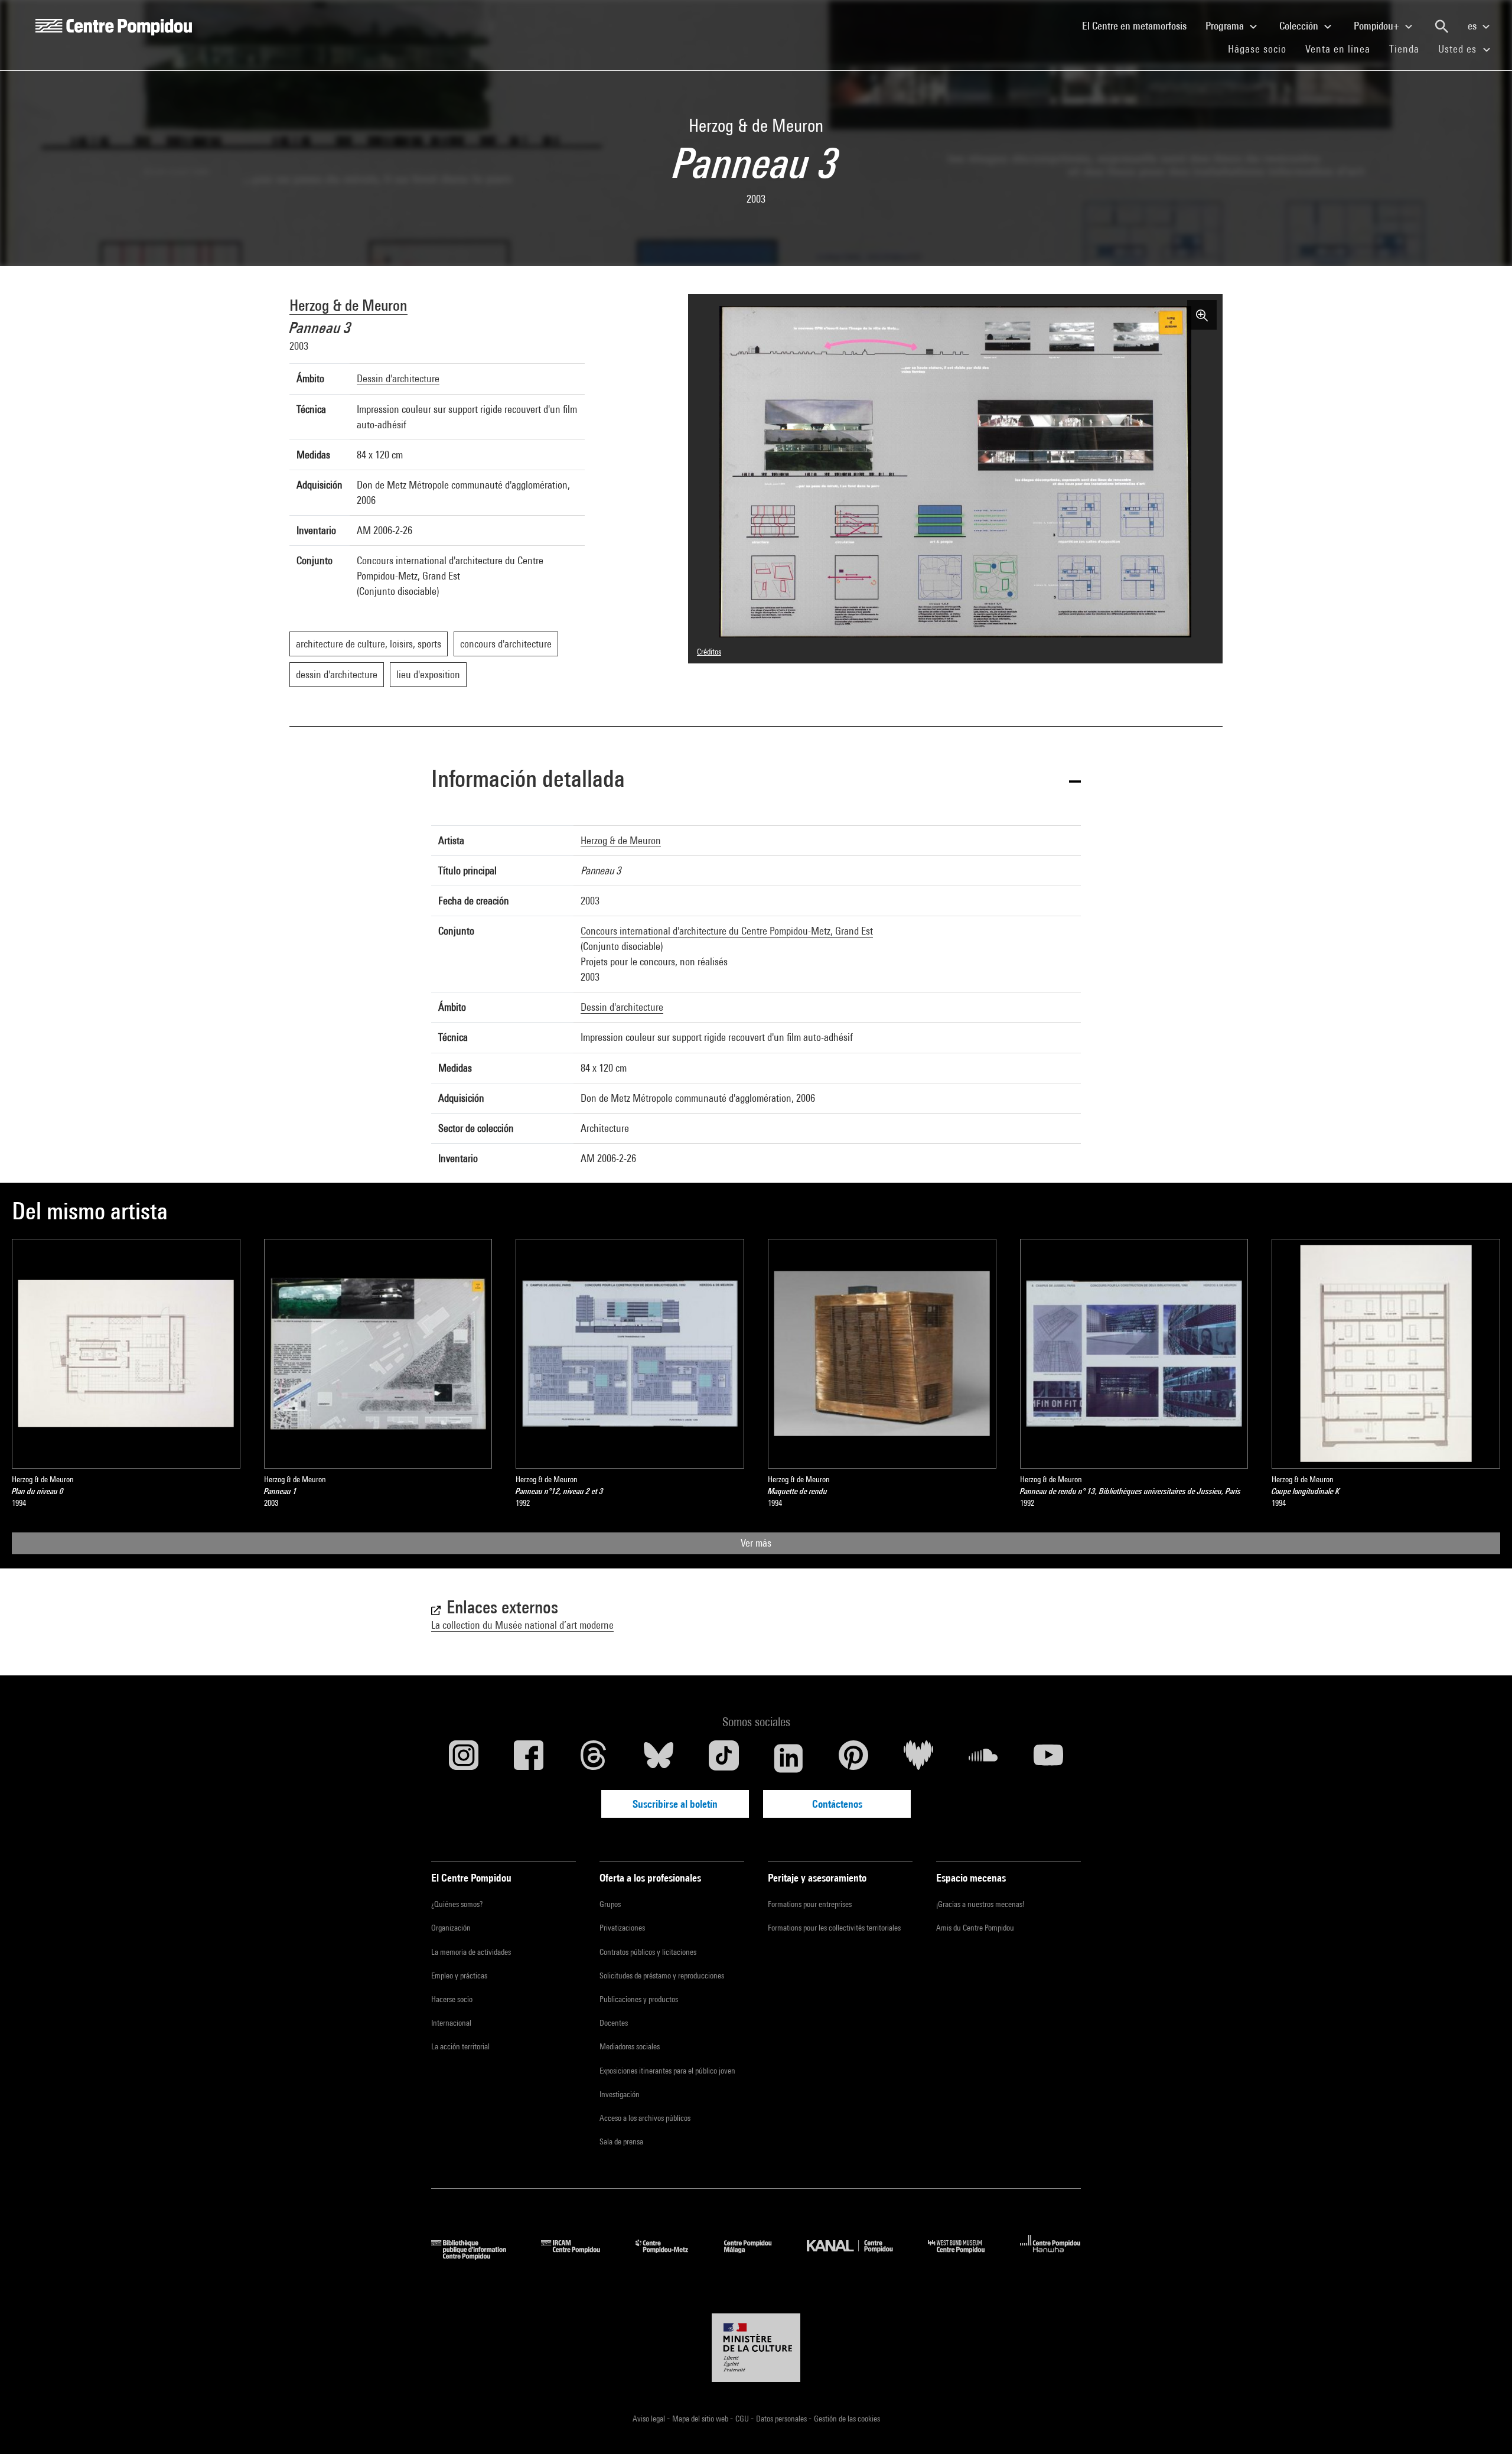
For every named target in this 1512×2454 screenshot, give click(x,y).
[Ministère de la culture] (756, 2348)
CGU (743, 2419)
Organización (451, 1928)
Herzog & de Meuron (348, 305)
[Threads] (594, 1758)
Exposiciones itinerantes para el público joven (667, 2071)
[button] (756, 781)
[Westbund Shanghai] (965, 2256)
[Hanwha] (1050, 2256)
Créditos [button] (709, 652)
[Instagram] (464, 1758)
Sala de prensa (621, 2141)
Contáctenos (837, 1804)
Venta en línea (1338, 49)
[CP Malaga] (757, 2256)
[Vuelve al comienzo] (1484, 2426)
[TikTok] (724, 1758)
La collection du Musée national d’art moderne (522, 1625)
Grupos (610, 1904)
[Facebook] (529, 1758)
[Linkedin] (788, 1758)
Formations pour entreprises (810, 1904)
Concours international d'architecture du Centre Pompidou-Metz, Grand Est (727, 931)
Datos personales (782, 2419)
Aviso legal (650, 2419)
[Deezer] (918, 1758)
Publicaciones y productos (639, 1999)
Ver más (756, 1543)
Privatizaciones (622, 1928)
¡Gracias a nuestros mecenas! (980, 1904)
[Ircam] (579, 2256)
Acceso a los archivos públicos (645, 2118)
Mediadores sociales (630, 2046)
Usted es (1459, 49)
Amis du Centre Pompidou (975, 1928)
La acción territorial (460, 2046)
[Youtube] (1048, 1758)
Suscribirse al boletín (675, 1804)
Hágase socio (1262, 48)
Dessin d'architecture (398, 378)
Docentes (614, 2023)
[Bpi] (477, 2256)
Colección (1300, 26)
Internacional (451, 2023)
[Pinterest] (853, 1758)
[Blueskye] (659, 1758)
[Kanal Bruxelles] (858, 2256)
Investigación (620, 2094)
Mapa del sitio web (701, 2419)
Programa (1226, 26)
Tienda (1409, 48)
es (1473, 26)
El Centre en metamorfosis (1139, 25)
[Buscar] (1442, 27)
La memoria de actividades (471, 1952)
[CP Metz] (671, 2256)
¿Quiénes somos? (457, 1904)
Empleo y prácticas (459, 1975)
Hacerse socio (452, 1999)
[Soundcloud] (983, 1758)
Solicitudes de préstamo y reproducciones (662, 1975)
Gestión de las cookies (847, 2419)
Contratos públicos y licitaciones (648, 1952)
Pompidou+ (1378, 26)
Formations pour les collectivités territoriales (834, 1928)
